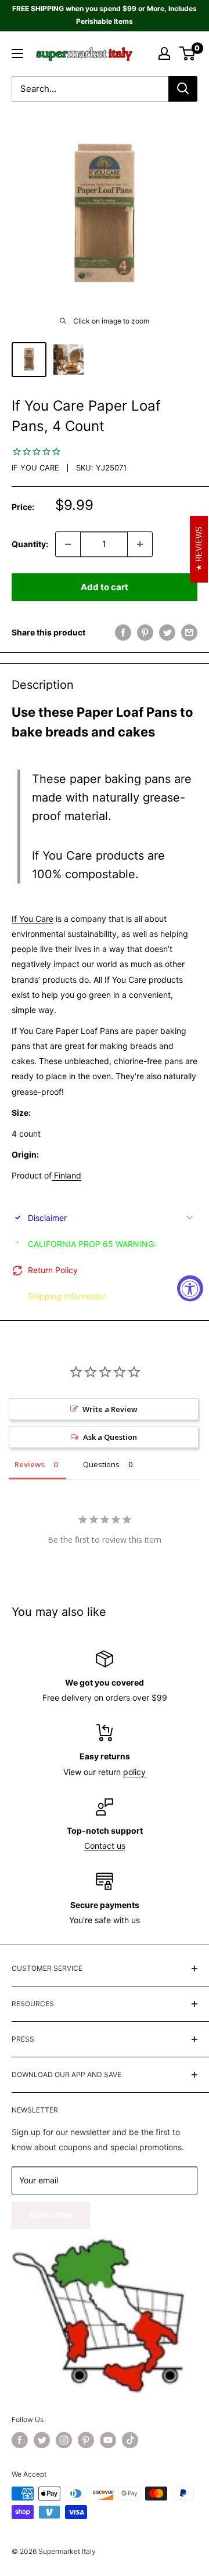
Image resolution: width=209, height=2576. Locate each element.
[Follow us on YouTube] (108, 2440)
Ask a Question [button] (110, 1437)
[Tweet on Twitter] (167, 633)
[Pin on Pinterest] (145, 633)
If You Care (35, 468)
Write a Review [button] (110, 1409)
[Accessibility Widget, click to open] (190, 1288)
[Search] (183, 89)
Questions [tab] (101, 1464)
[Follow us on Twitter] (42, 2440)
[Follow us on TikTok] (130, 2440)
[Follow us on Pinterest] (86, 2440)
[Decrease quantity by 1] (68, 544)
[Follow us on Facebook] (20, 2440)
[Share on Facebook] (123, 633)
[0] (188, 53)
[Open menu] (17, 53)
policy (134, 1772)
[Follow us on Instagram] (64, 2440)
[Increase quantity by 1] (140, 544)
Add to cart (105, 587)
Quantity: (30, 544)
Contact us (105, 1846)
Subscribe (51, 2215)
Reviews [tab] (30, 1464)
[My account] (164, 53)
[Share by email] (189, 633)
